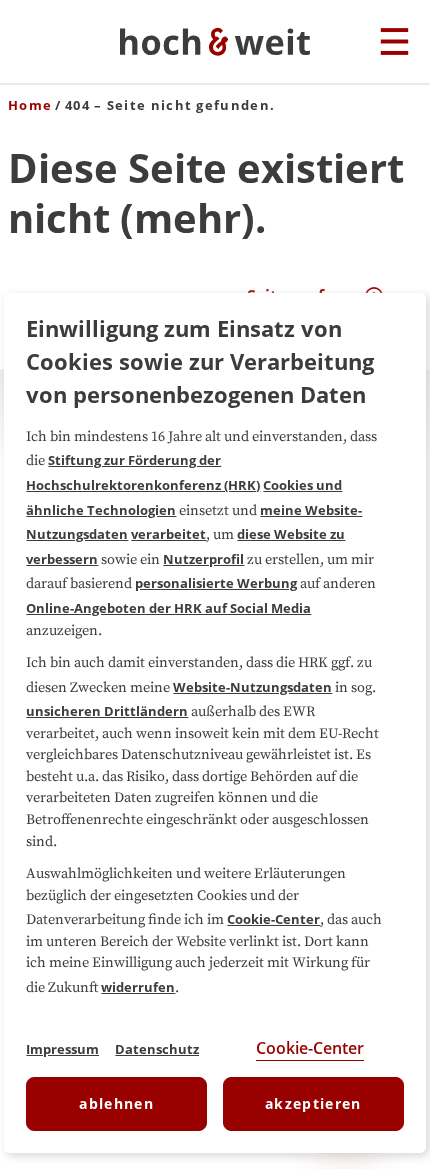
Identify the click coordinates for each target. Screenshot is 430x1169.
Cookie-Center (273, 919)
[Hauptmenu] (394, 43)
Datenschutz (157, 1049)
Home (30, 105)
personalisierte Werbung (216, 583)
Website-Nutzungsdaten (252, 687)
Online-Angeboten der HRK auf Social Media (168, 608)
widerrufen (138, 987)
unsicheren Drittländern (107, 711)
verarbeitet (168, 534)
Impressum (62, 1049)
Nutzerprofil (203, 559)
